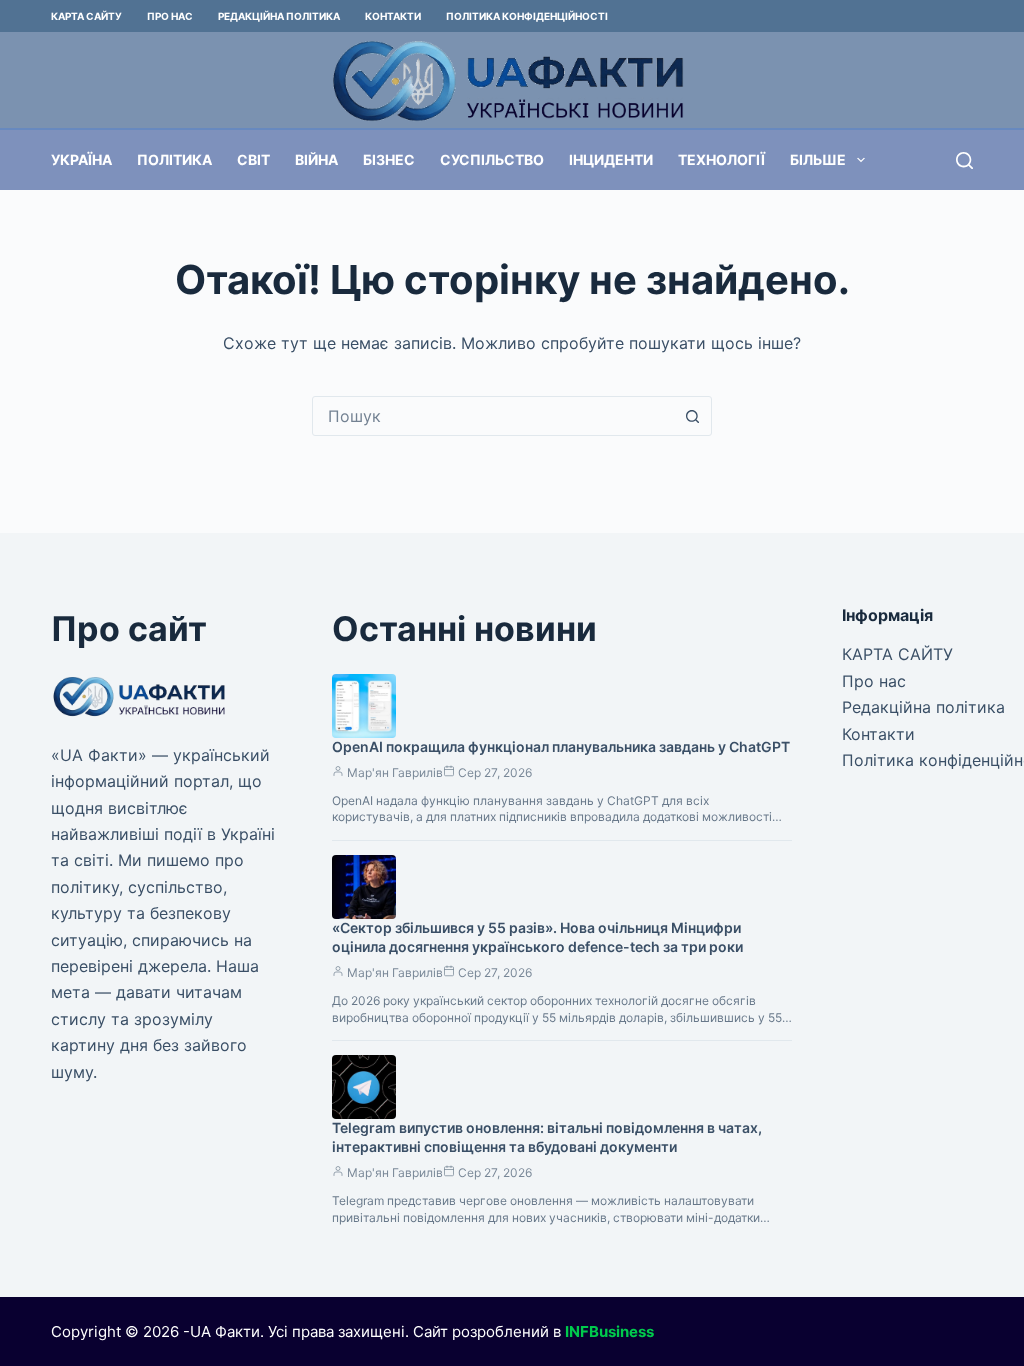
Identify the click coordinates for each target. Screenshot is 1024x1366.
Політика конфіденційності (527, 16)
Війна (316, 159)
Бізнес (389, 159)
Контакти (393, 16)
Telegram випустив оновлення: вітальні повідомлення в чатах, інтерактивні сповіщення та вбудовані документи (547, 1137)
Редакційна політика (279, 16)
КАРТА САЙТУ (86, 16)
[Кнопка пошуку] (692, 416)
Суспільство (492, 159)
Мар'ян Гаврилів (395, 772)
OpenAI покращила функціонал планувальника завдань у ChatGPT (561, 746)
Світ (253, 159)
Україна (81, 159)
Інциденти (611, 159)
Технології (721, 159)
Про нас (170, 16)
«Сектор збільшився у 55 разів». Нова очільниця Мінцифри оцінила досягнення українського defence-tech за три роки (537, 937)
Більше (818, 159)
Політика (174, 159)
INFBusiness (609, 1331)
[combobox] (493, 416)
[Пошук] (964, 160)
